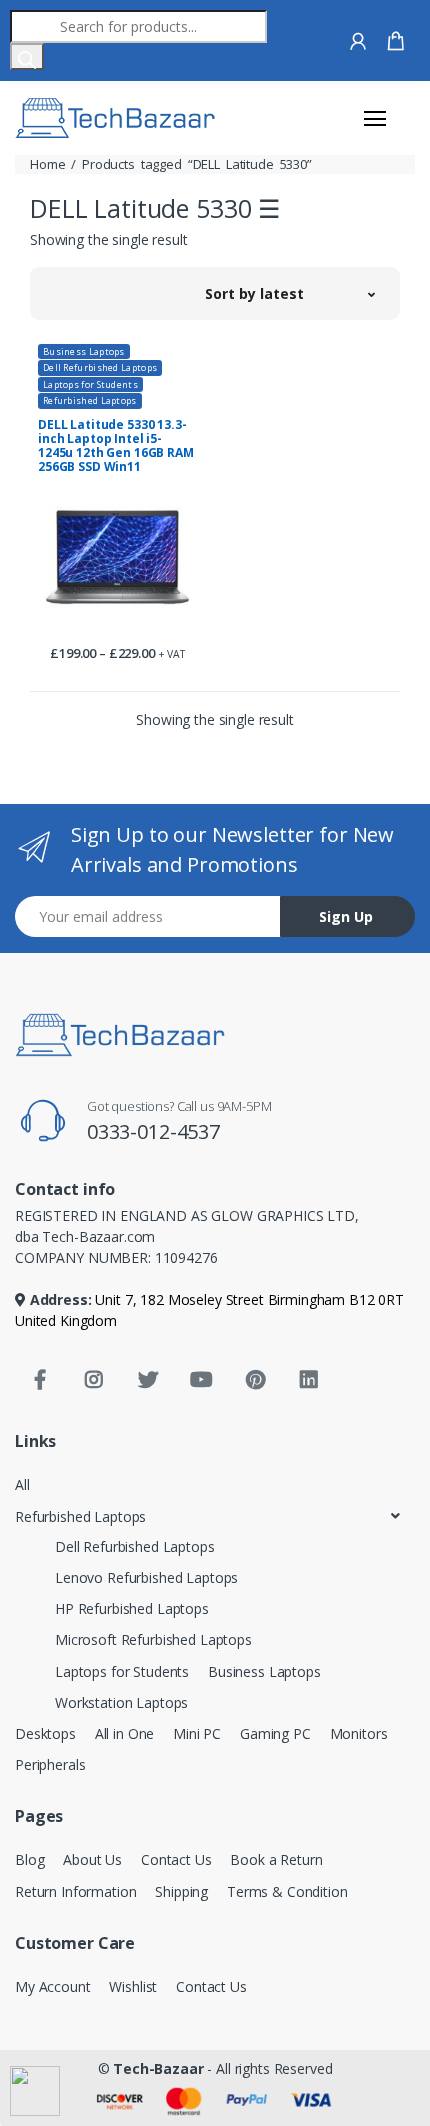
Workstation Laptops (121, 1702)
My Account (53, 1986)
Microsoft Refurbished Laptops (153, 1639)
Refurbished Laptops (90, 400)
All (22, 1484)
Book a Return (276, 1859)
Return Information (75, 1891)
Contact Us (176, 1859)
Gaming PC (275, 1733)
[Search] (27, 56)
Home (47, 164)
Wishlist (133, 1986)
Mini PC (197, 1733)
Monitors (359, 1733)
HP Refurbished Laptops (132, 1608)
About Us (92, 1859)
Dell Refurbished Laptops (100, 367)
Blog (29, 1859)
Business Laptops (84, 351)
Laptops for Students (90, 384)
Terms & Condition (287, 1891)
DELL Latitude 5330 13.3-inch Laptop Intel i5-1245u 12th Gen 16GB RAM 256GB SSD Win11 (116, 446)
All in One (125, 1733)
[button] (290, 293)
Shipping (181, 1891)
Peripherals (50, 1764)
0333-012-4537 (153, 1131)
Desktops (45, 1733)
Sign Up (346, 916)
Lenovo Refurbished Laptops (146, 1577)
